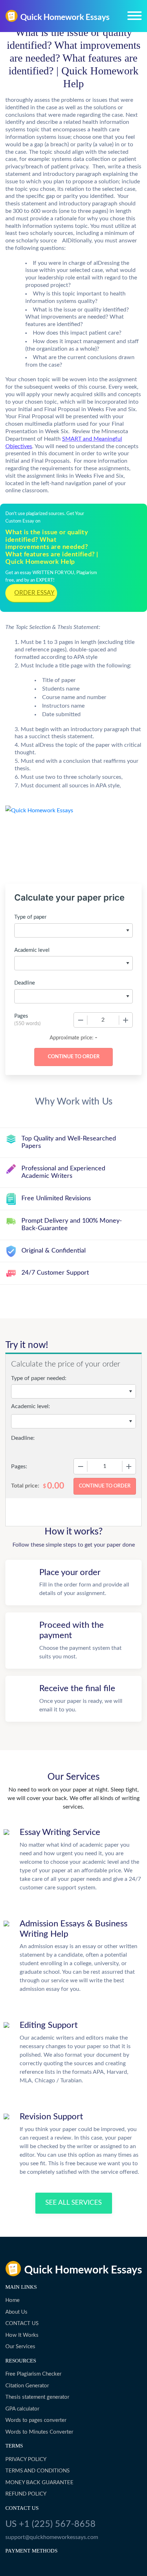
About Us (16, 2312)
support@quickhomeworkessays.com (52, 2537)
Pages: (19, 1467)
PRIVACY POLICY (26, 2459)
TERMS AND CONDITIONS (37, 2471)
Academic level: (31, 1406)
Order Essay (34, 593)
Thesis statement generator (37, 2397)
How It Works (22, 2335)
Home (12, 2300)
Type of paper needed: (39, 1378)
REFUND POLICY (26, 2494)
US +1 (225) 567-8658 (50, 2524)
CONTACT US (22, 2323)
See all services (73, 2203)
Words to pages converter (36, 2420)
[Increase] (126, 1020)
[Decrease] (81, 1020)
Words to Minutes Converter (39, 2432)
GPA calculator (22, 2409)
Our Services (20, 2347)
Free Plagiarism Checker (33, 2374)
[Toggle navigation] (135, 16)
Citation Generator (27, 2386)
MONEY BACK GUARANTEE (39, 2483)
